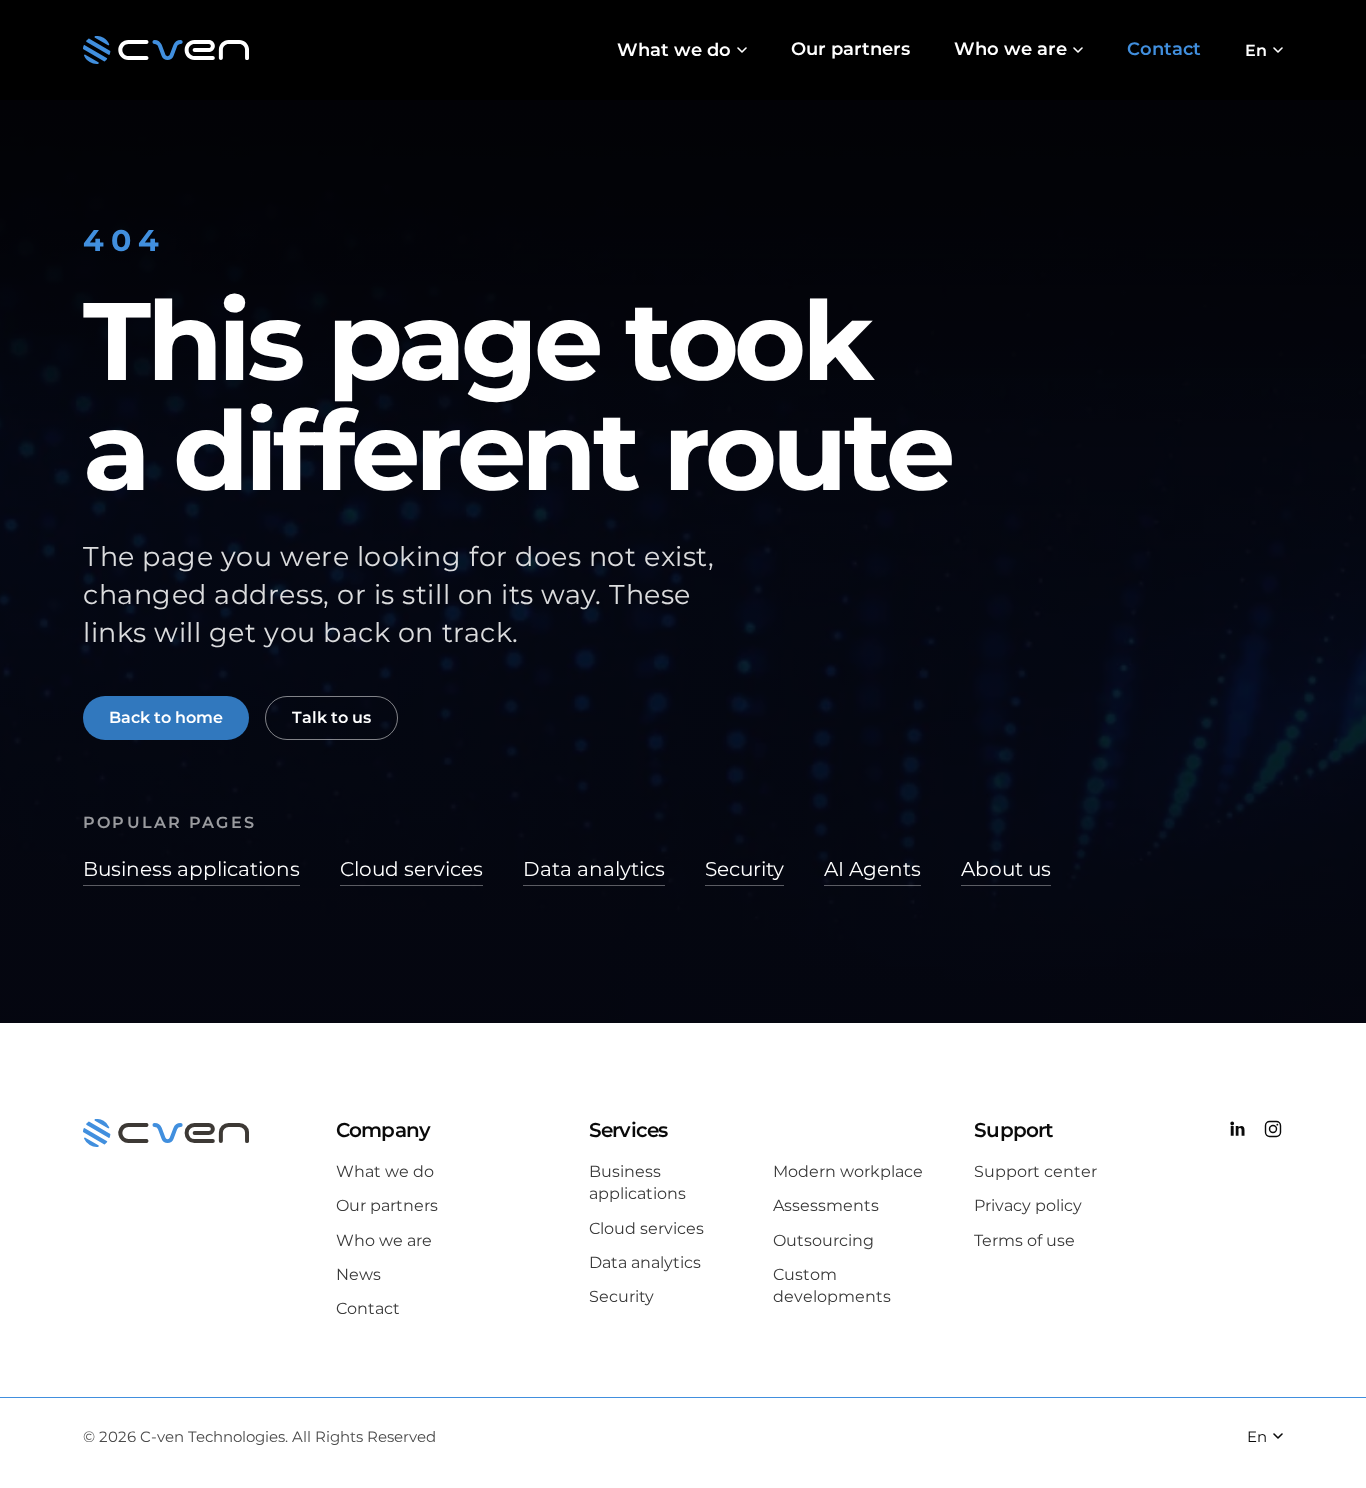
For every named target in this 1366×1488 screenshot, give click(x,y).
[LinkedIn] (1237, 1132)
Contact (1164, 49)
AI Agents (872, 869)
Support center (1035, 1171)
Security (744, 869)
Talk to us (331, 717)
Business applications (191, 869)
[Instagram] (1273, 1132)
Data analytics (594, 869)
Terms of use (1024, 1240)
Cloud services (411, 869)
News (358, 1274)
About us (1006, 869)
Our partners (850, 49)
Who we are (1010, 49)
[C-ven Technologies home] (166, 50)
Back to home (166, 717)
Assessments (826, 1205)
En (1256, 50)
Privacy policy (1028, 1205)
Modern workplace (848, 1171)
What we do (674, 50)
